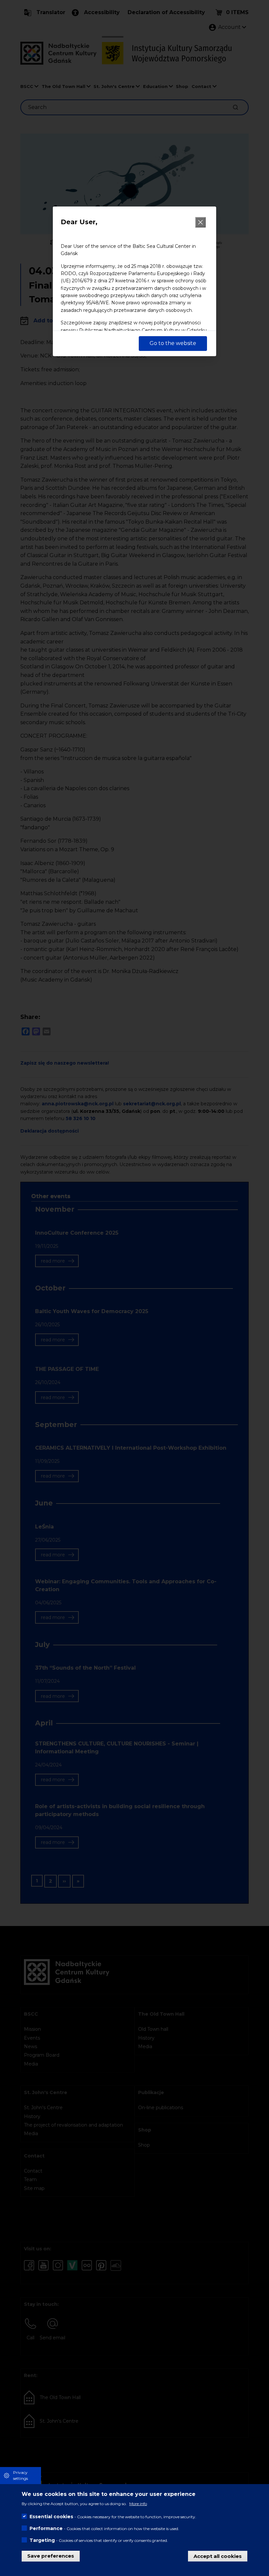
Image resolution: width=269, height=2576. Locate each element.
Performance (46, 2528)
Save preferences (51, 2556)
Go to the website (173, 343)
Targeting (42, 2540)
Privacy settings (21, 2475)
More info (138, 2504)
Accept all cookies (218, 2556)
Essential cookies (51, 2517)
